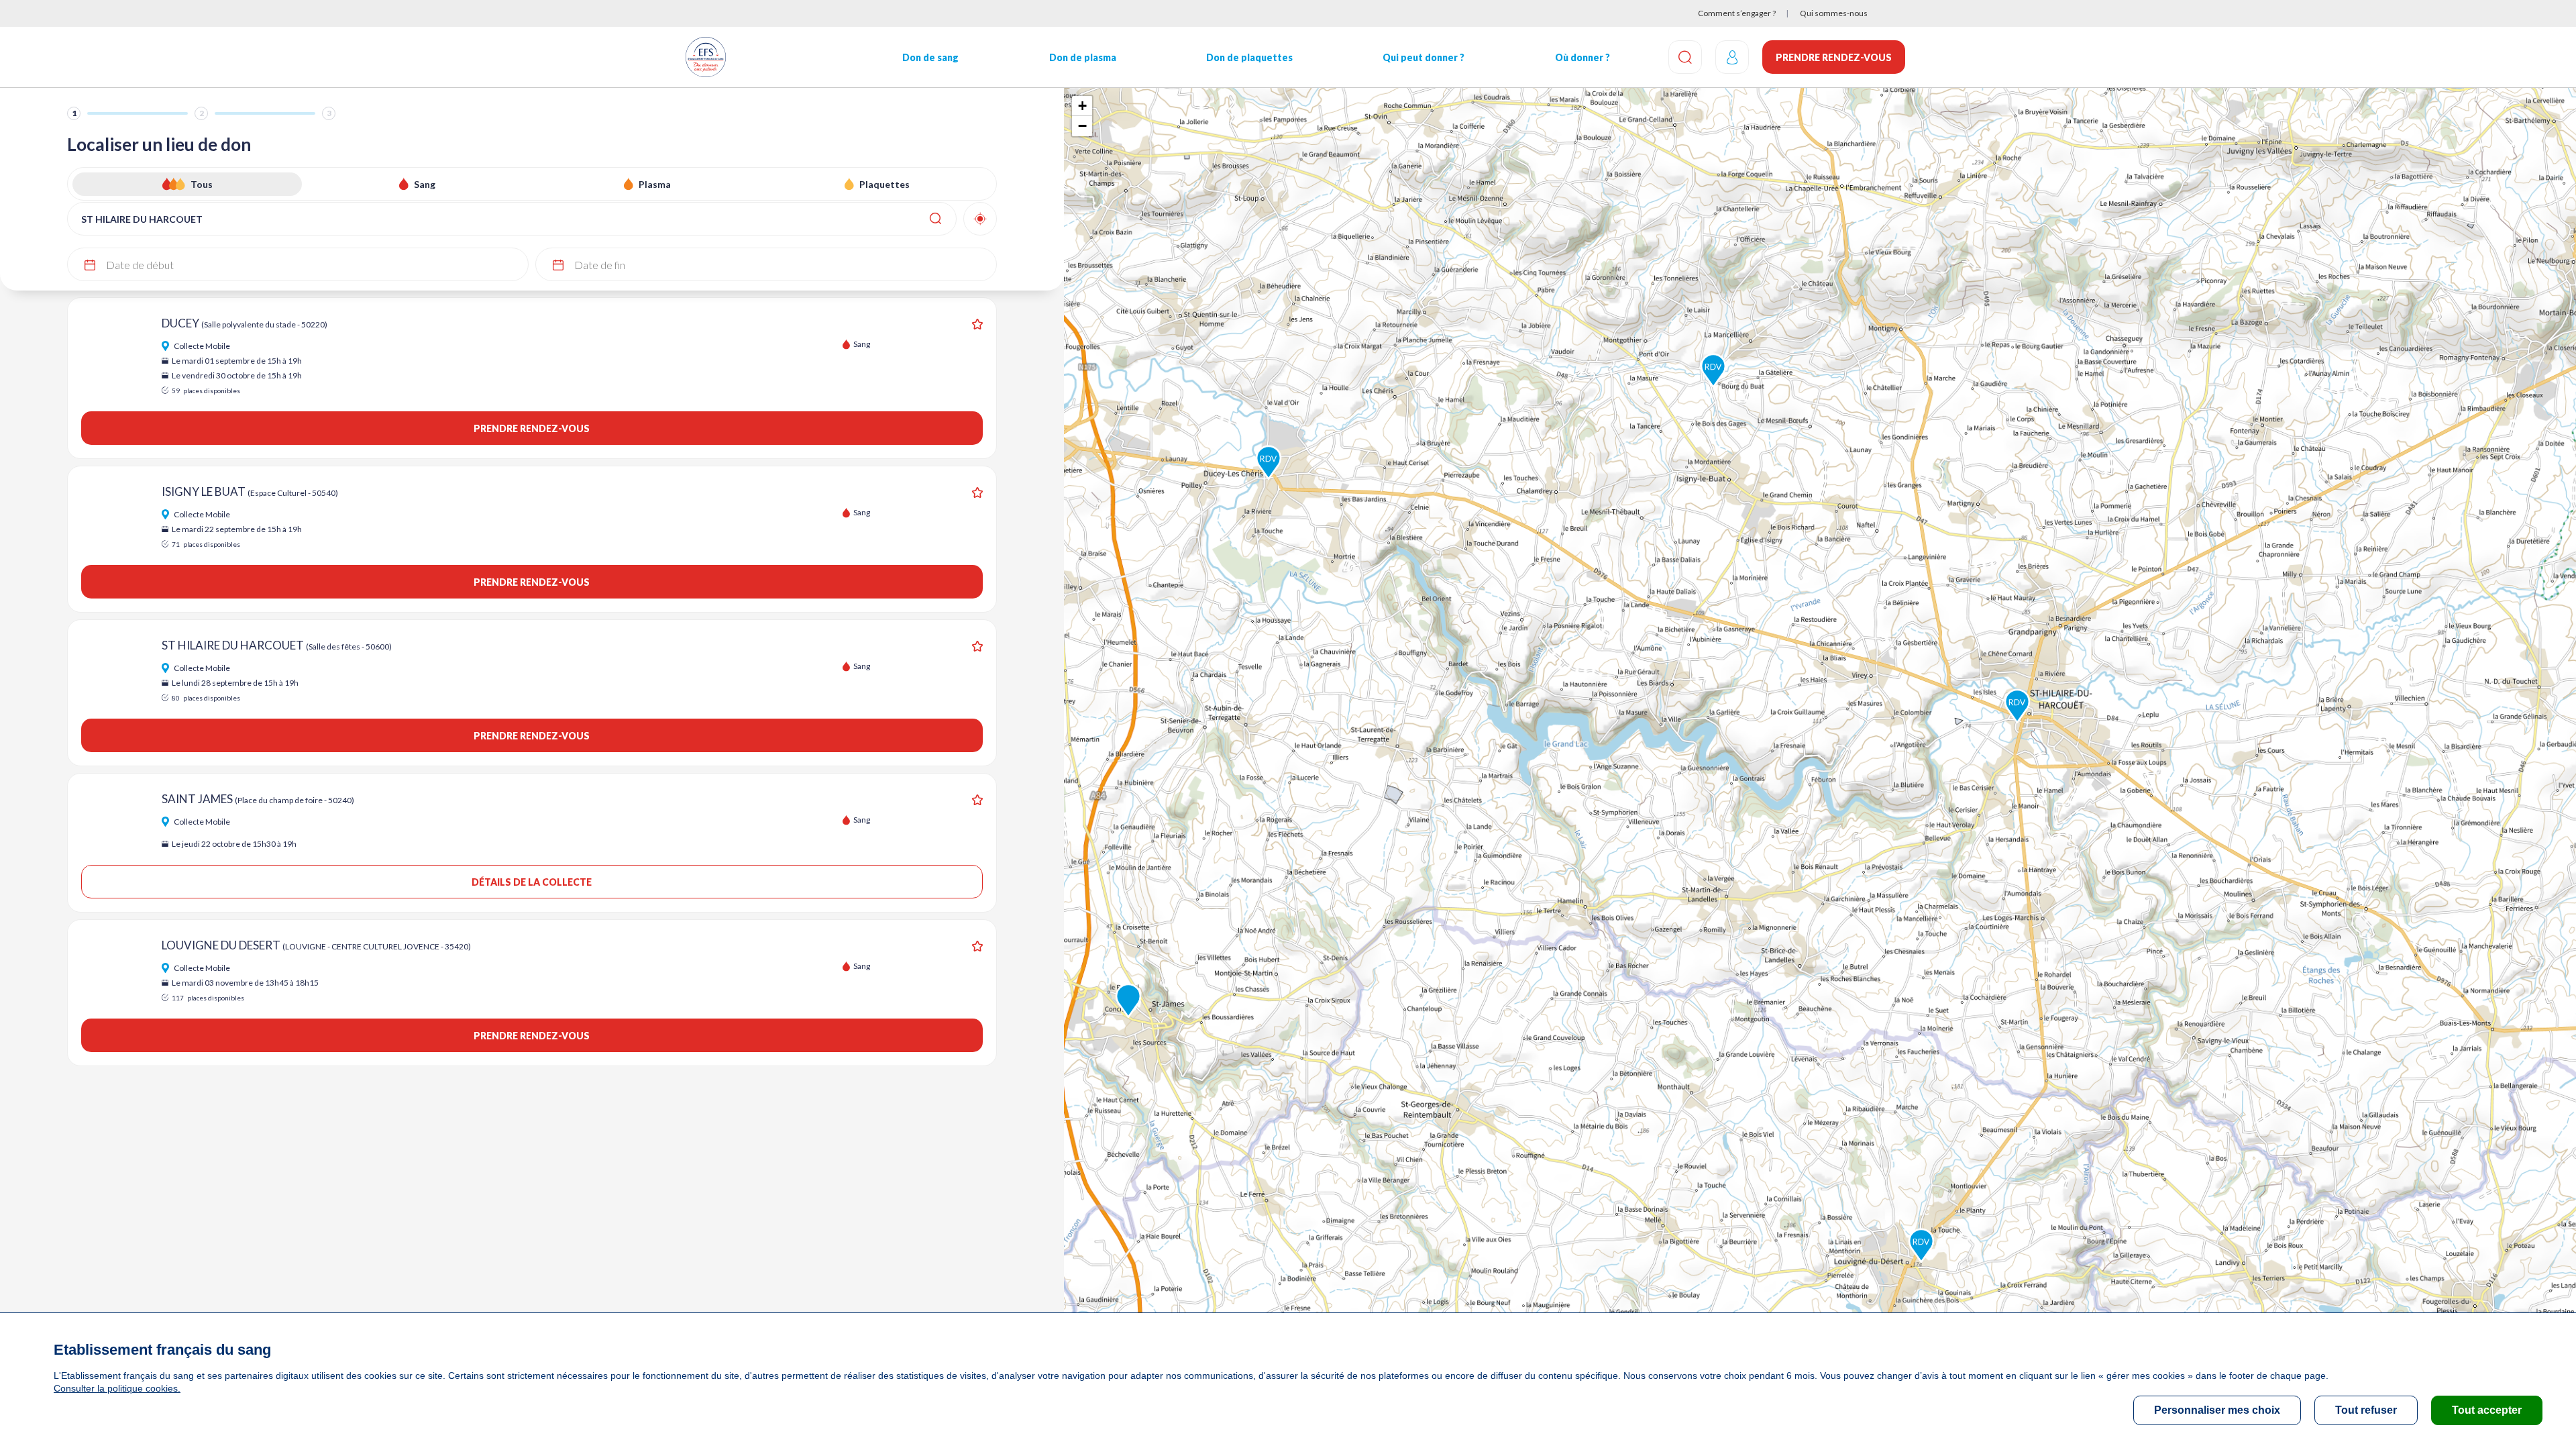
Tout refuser (2366, 1410)
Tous (202, 184)
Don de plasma (1083, 57)
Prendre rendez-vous (1834, 57)
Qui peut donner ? (1424, 57)
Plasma (655, 184)
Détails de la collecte (532, 882)
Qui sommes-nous (1834, 13)
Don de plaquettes (1249, 57)
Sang (425, 184)
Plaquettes (884, 184)
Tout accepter (2487, 1410)
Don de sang (930, 57)
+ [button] (1082, 106)
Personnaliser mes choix (2217, 1410)
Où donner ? (1582, 57)
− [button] (1082, 126)
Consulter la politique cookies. (117, 1388)
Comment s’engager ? (1737, 13)
